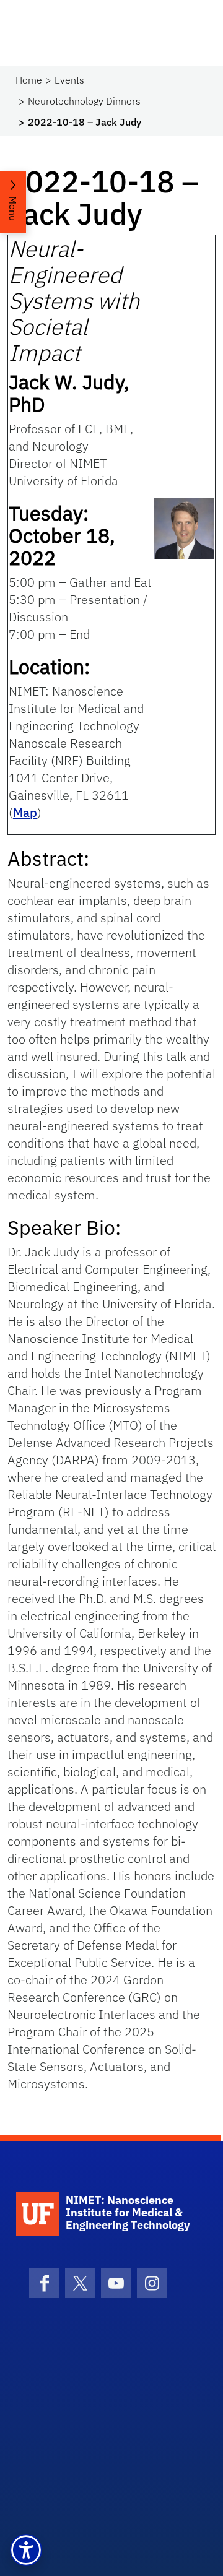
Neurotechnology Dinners (84, 101)
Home (29, 80)
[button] (26, 2550)
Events (69, 80)
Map (25, 812)
